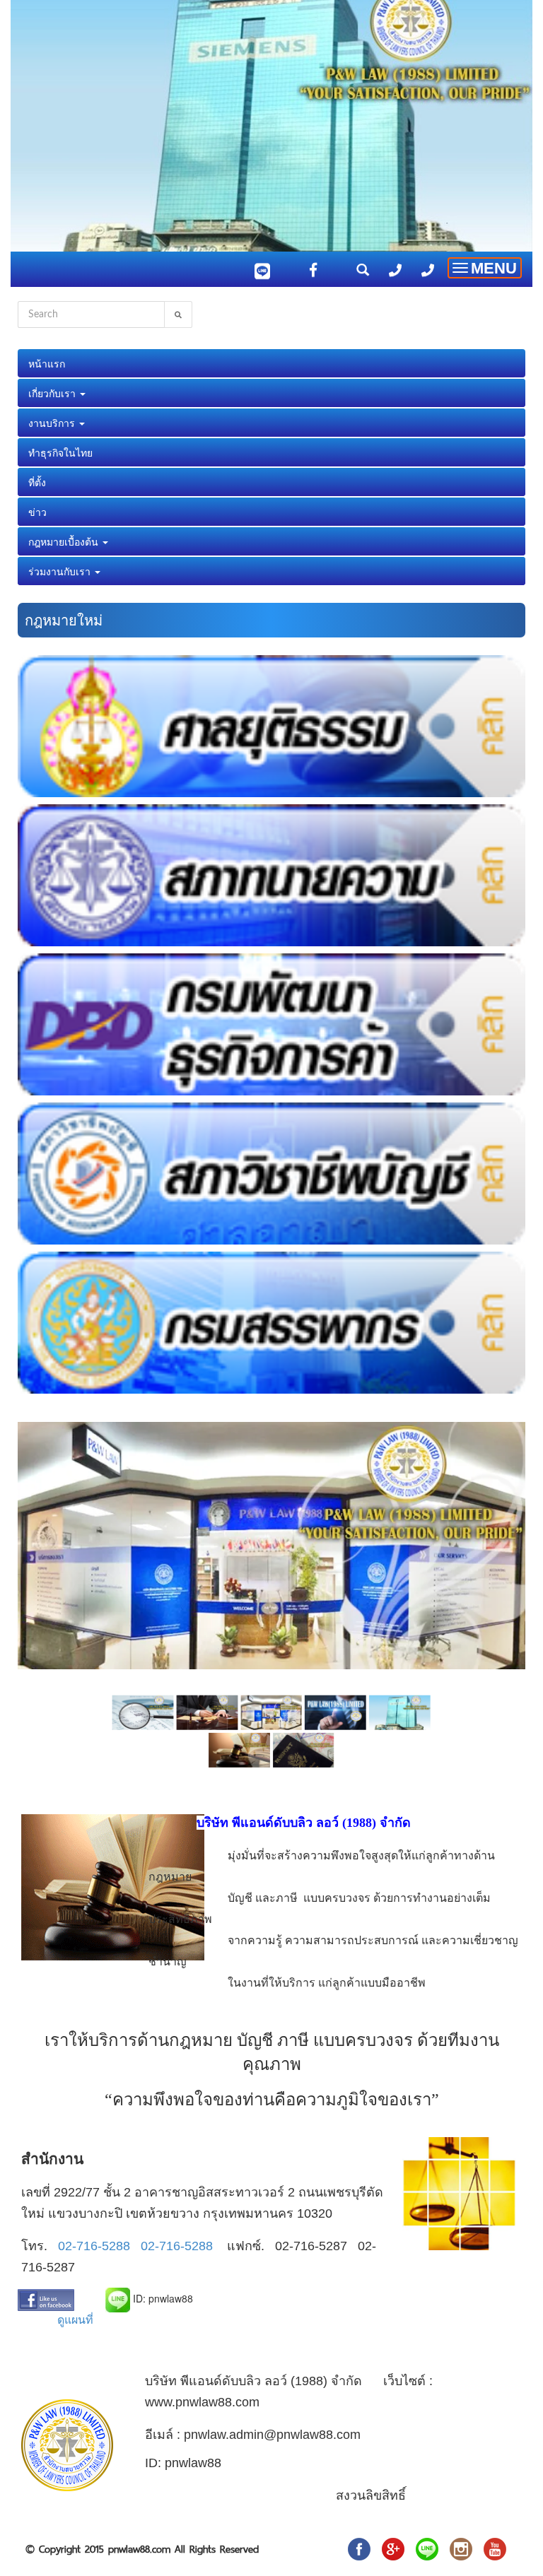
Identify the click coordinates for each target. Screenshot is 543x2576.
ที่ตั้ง (37, 482)
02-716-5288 (94, 2246)
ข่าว (37, 512)
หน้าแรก (47, 363)
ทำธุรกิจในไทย (60, 452)
